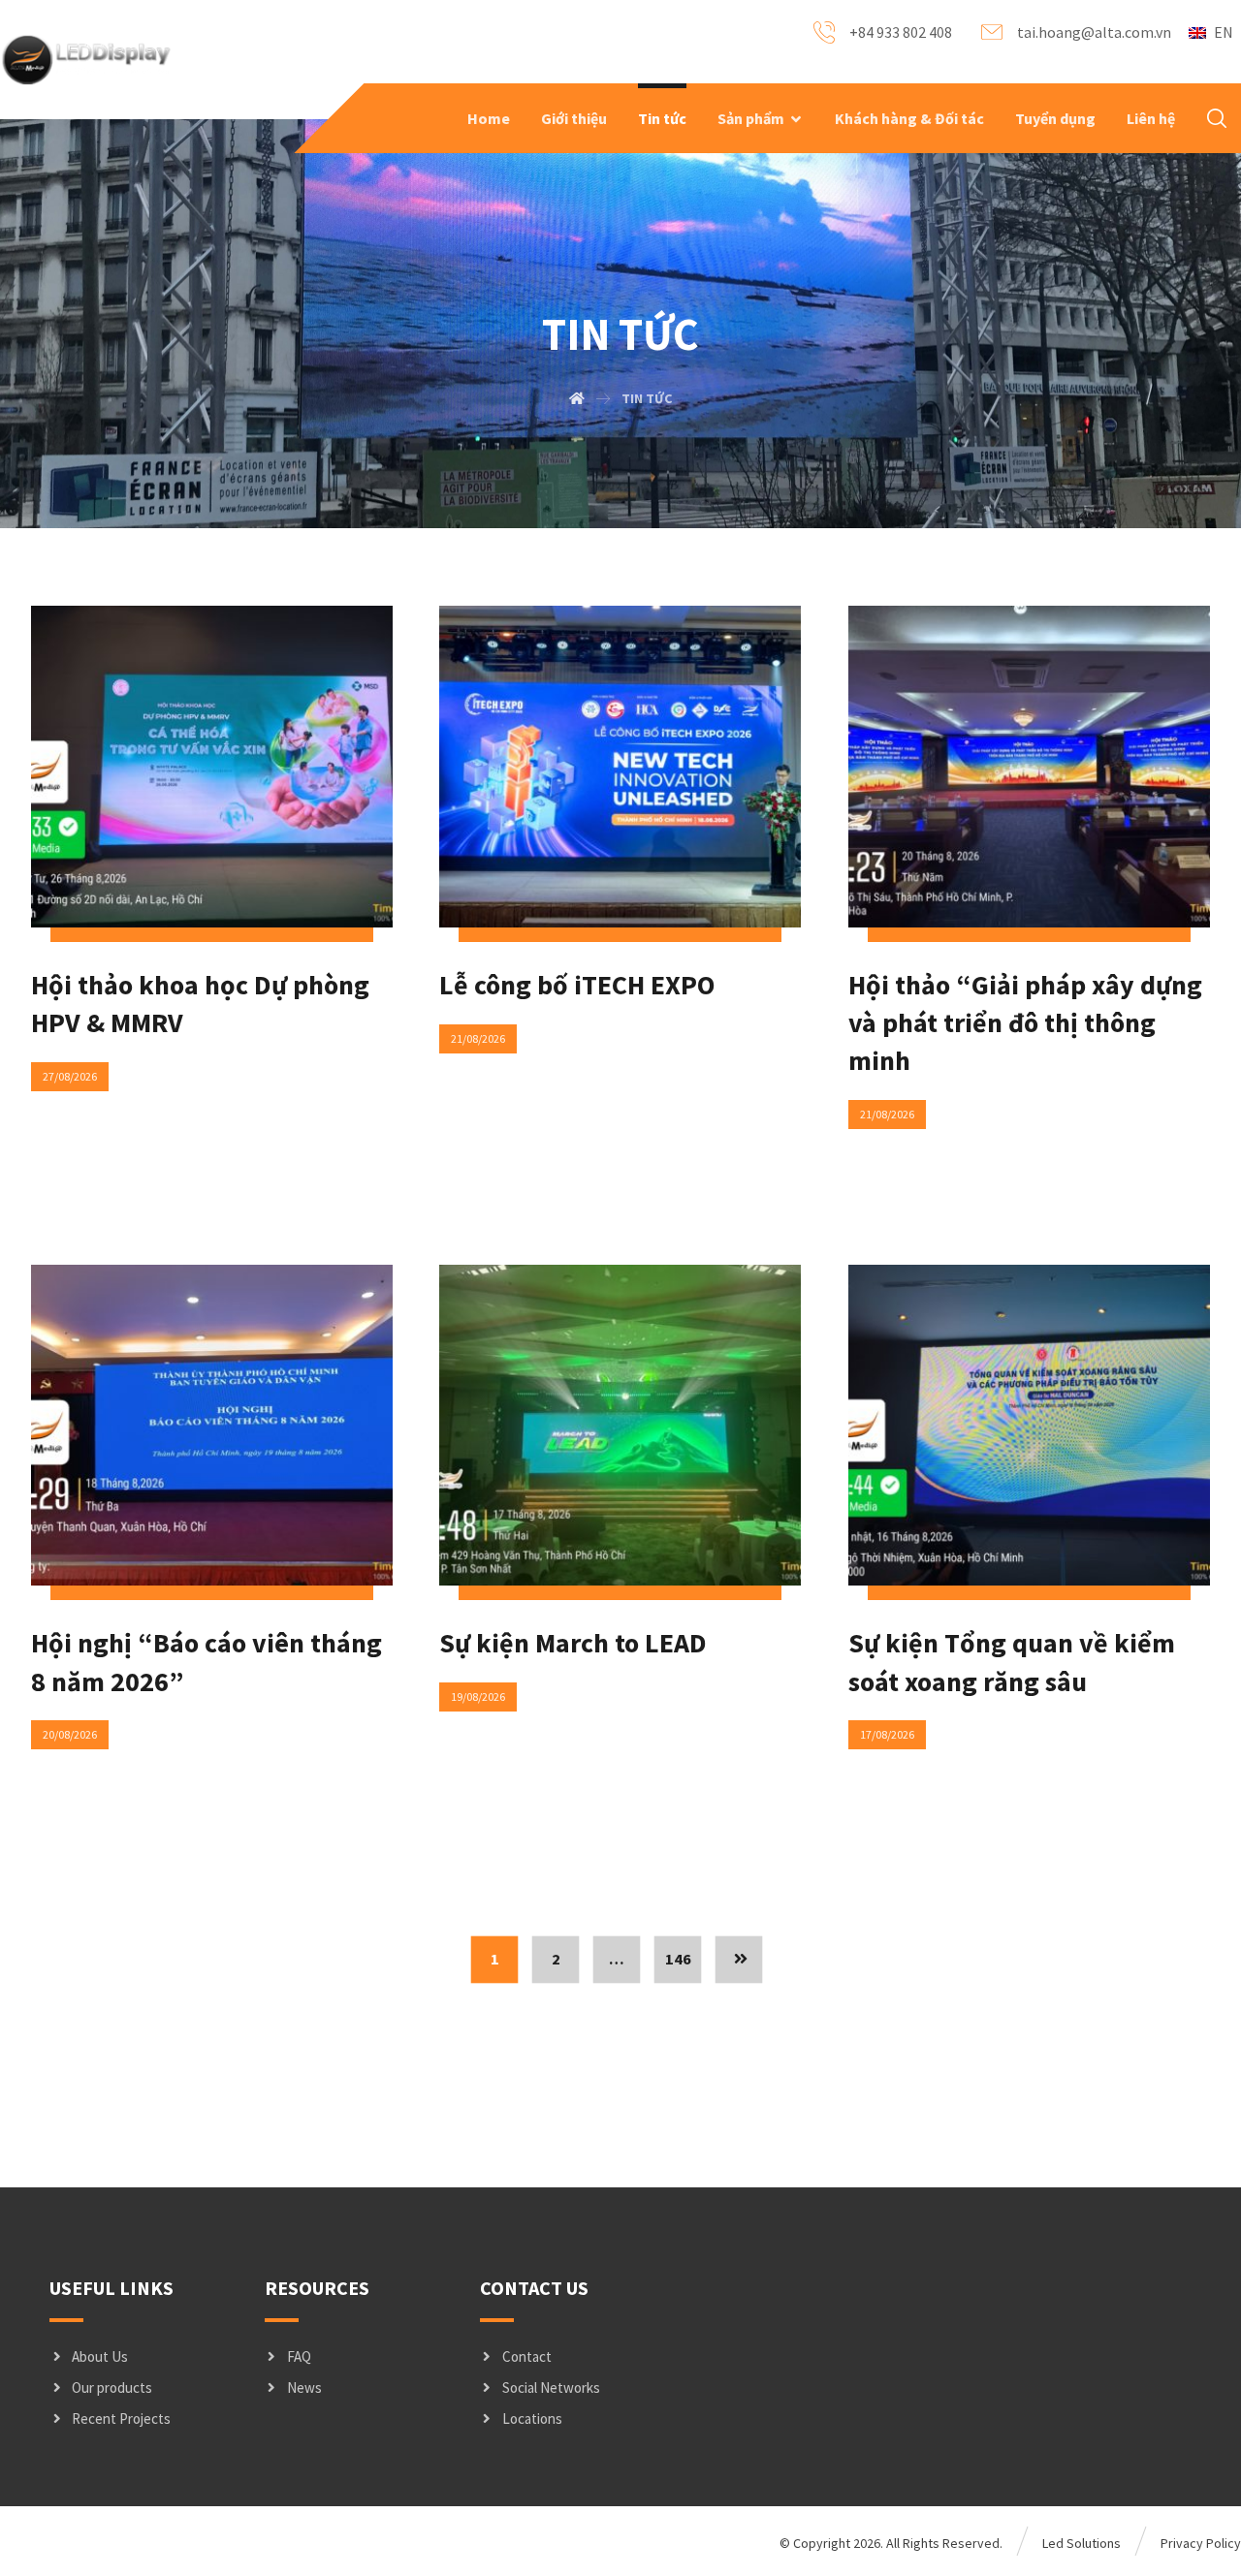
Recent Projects (121, 2419)
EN (1224, 32)
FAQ (299, 2356)
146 (678, 1960)
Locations (532, 2419)
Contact (527, 2356)
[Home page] (577, 398)
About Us (100, 2356)
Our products (112, 2388)
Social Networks (551, 2388)
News (304, 2388)
